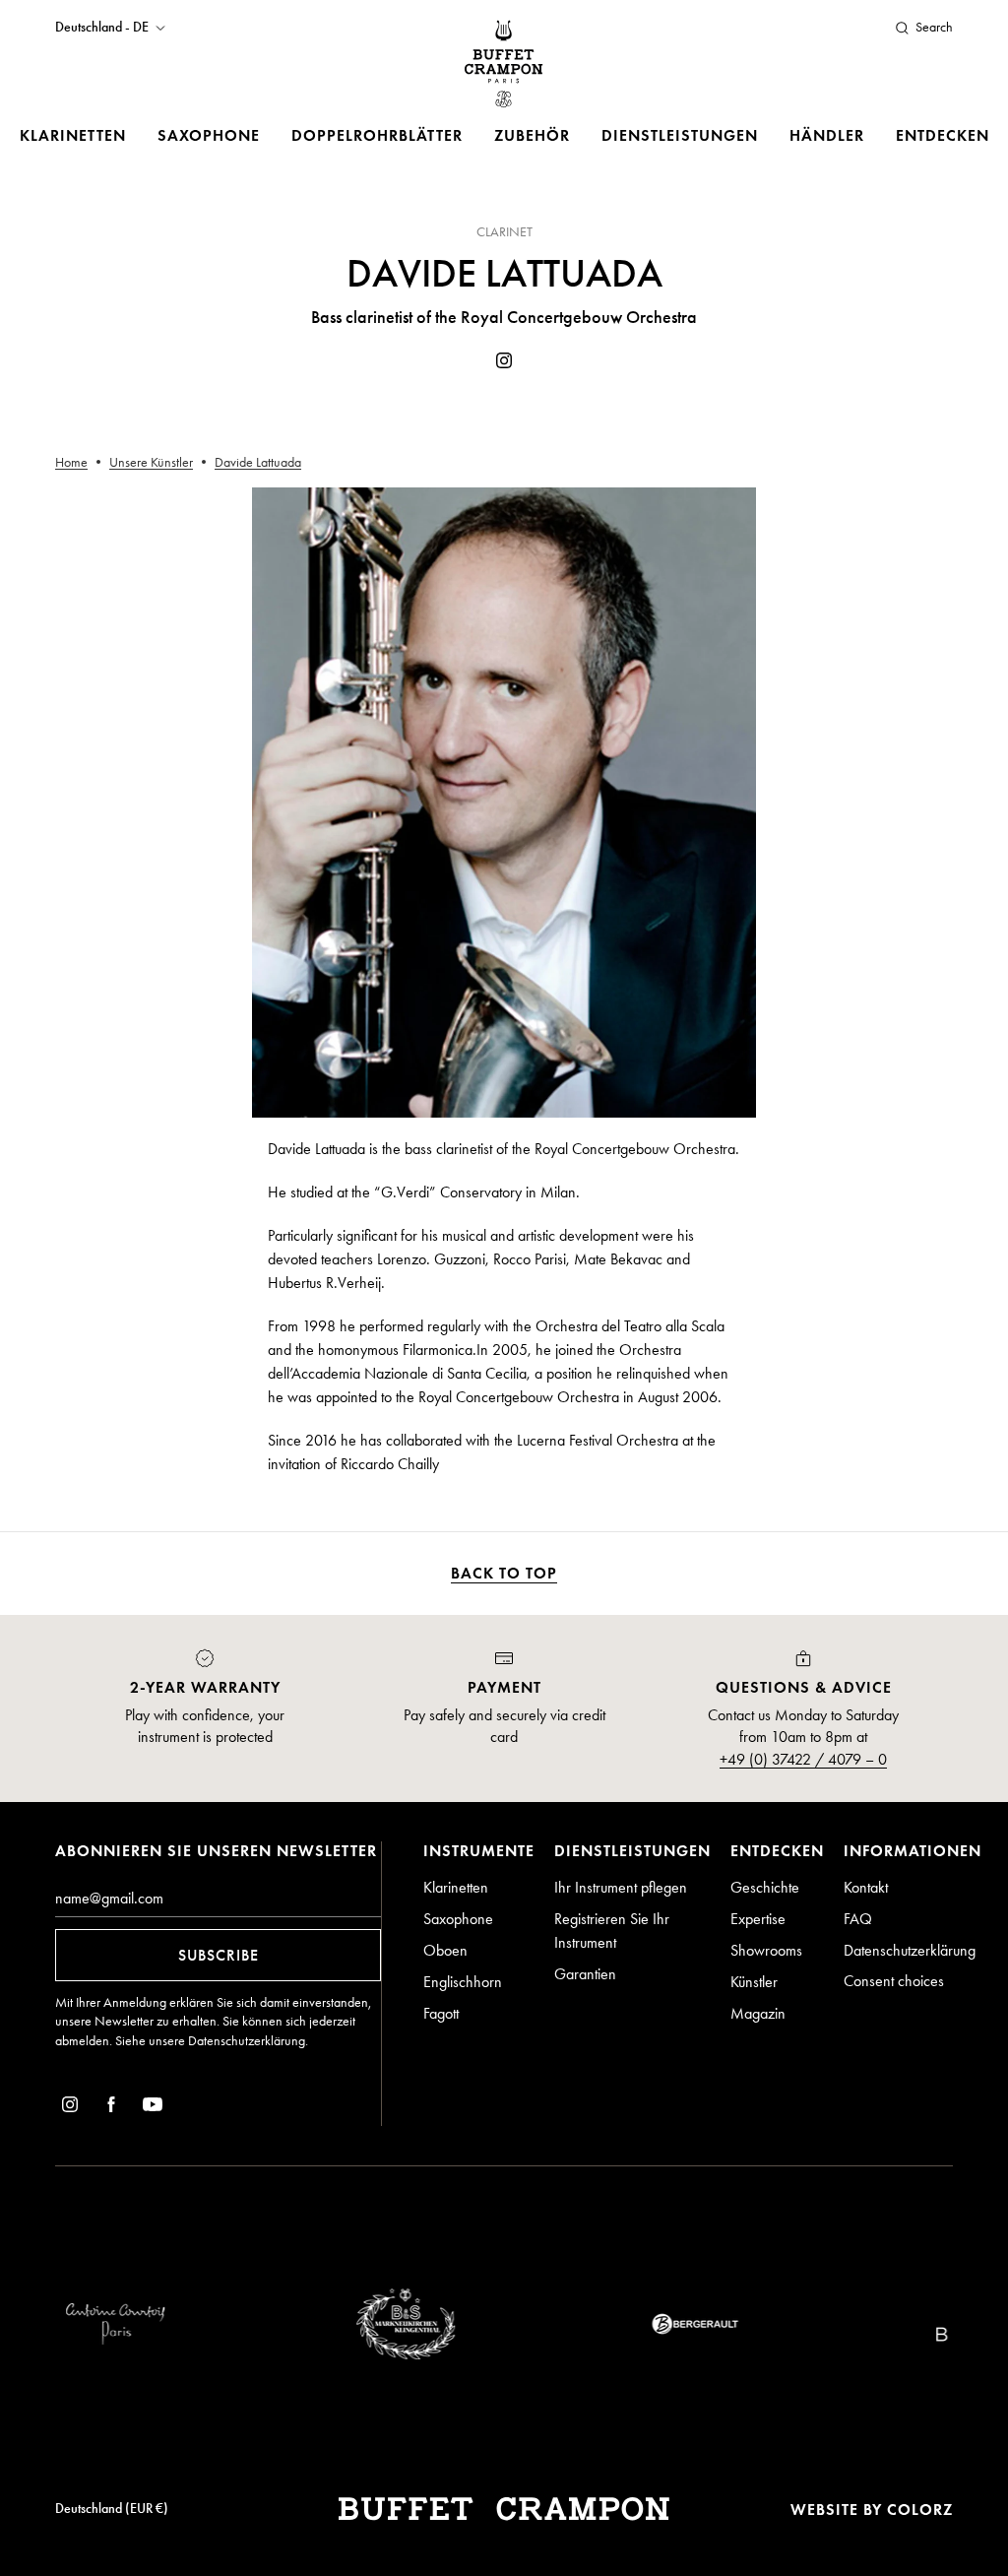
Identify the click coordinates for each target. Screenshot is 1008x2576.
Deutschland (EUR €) (112, 2509)
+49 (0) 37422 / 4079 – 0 (803, 1759)
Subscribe (219, 1955)
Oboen (445, 1950)
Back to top (504, 1573)
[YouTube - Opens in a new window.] (153, 2108)
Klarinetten (73, 135)
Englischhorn (463, 1982)
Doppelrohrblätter (377, 135)
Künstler (754, 1982)
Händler (827, 135)
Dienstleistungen (680, 135)
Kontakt (866, 1887)
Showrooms (766, 1950)
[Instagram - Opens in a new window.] (504, 364)
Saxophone (209, 135)
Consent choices (894, 1981)
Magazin (758, 2013)
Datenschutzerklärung (247, 2041)
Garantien (585, 1974)
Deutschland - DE (102, 28)
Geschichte (765, 1887)
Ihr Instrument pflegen (621, 1887)
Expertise (758, 1919)
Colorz (920, 2510)
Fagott (441, 2013)
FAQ (858, 1919)
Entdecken (943, 135)
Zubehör (532, 135)
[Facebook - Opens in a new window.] (111, 2108)
